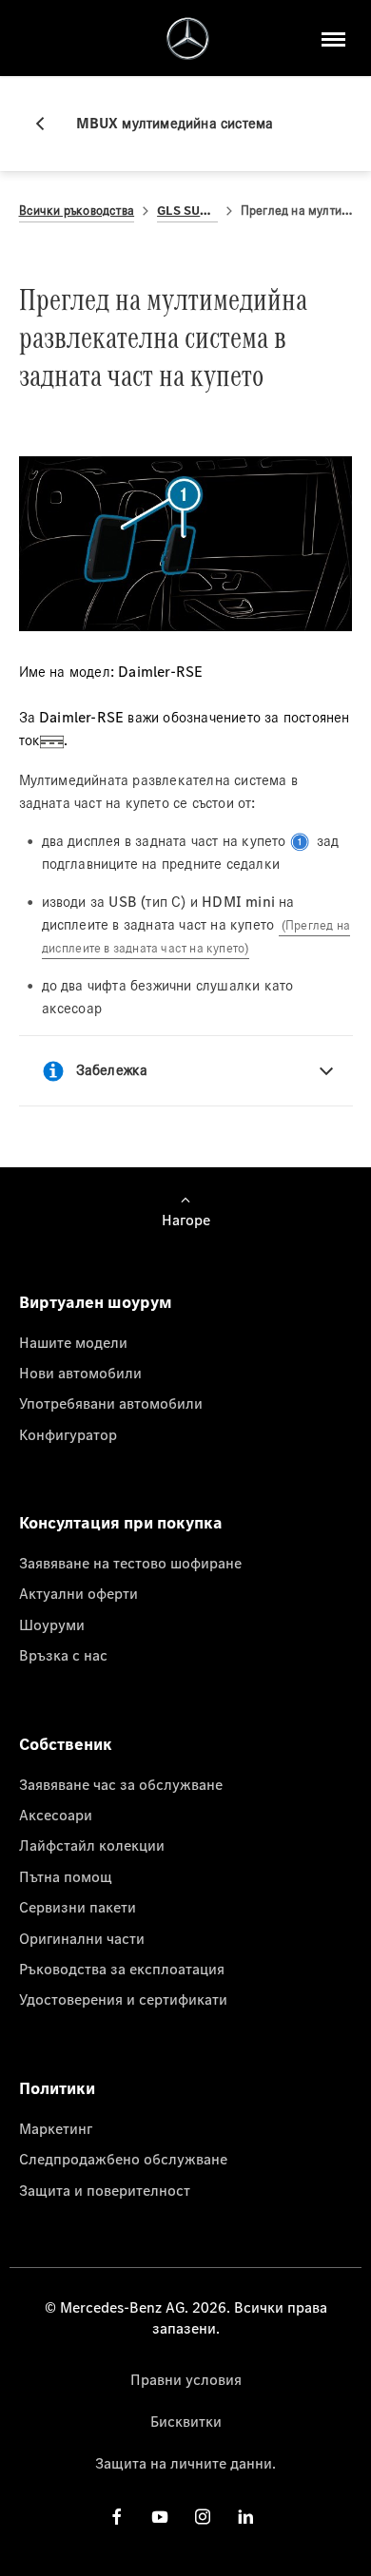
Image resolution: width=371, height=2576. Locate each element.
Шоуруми (52, 1624)
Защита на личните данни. (185, 2463)
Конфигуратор (68, 1434)
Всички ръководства (77, 211)
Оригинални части (82, 1938)
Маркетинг (56, 2128)
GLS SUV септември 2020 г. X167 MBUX (187, 211)
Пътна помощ (66, 1876)
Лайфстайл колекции (92, 1845)
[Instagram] (203, 2517)
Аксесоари (56, 1815)
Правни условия (186, 2379)
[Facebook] (117, 2517)
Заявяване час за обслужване (121, 1784)
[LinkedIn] (245, 2517)
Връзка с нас (63, 1655)
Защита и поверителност (105, 2190)
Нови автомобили (80, 1373)
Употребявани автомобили (111, 1403)
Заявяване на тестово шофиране (130, 1563)
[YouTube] (160, 2517)
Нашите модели (73, 1342)
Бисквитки (186, 2421)
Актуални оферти (78, 1593)
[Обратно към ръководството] (48, 124)
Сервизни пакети (78, 1907)
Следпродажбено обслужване (123, 2159)
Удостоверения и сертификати (123, 1999)
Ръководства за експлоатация (122, 1969)
